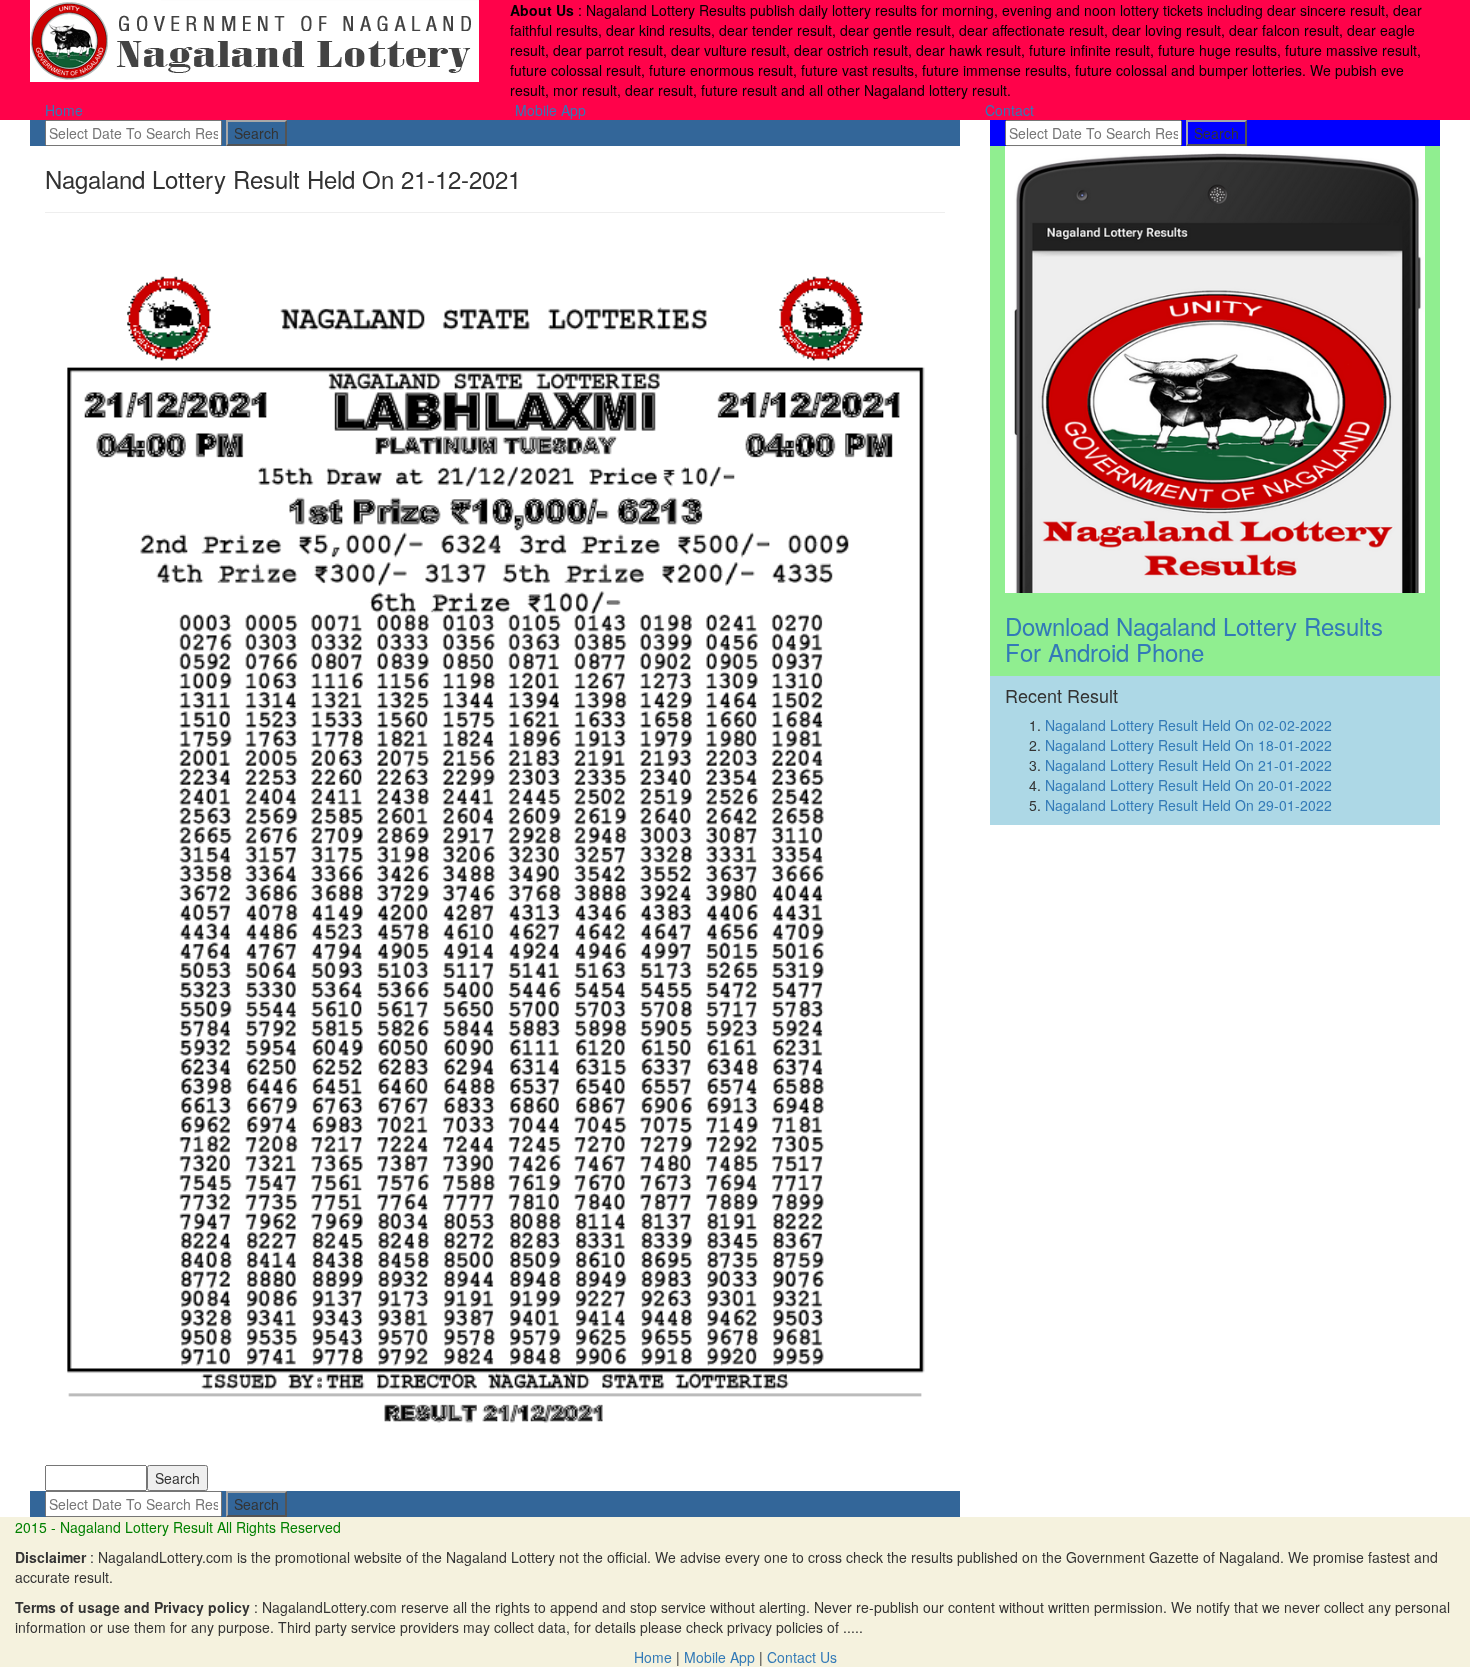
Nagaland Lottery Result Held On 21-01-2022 (1188, 765)
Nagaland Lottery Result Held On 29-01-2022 (1188, 805)
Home (64, 110)
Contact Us (802, 1657)
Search (256, 133)
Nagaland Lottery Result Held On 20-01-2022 (1188, 785)
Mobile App (550, 110)
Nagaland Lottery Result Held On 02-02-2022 (1188, 725)
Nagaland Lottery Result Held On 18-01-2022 (1188, 745)
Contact (1009, 110)
